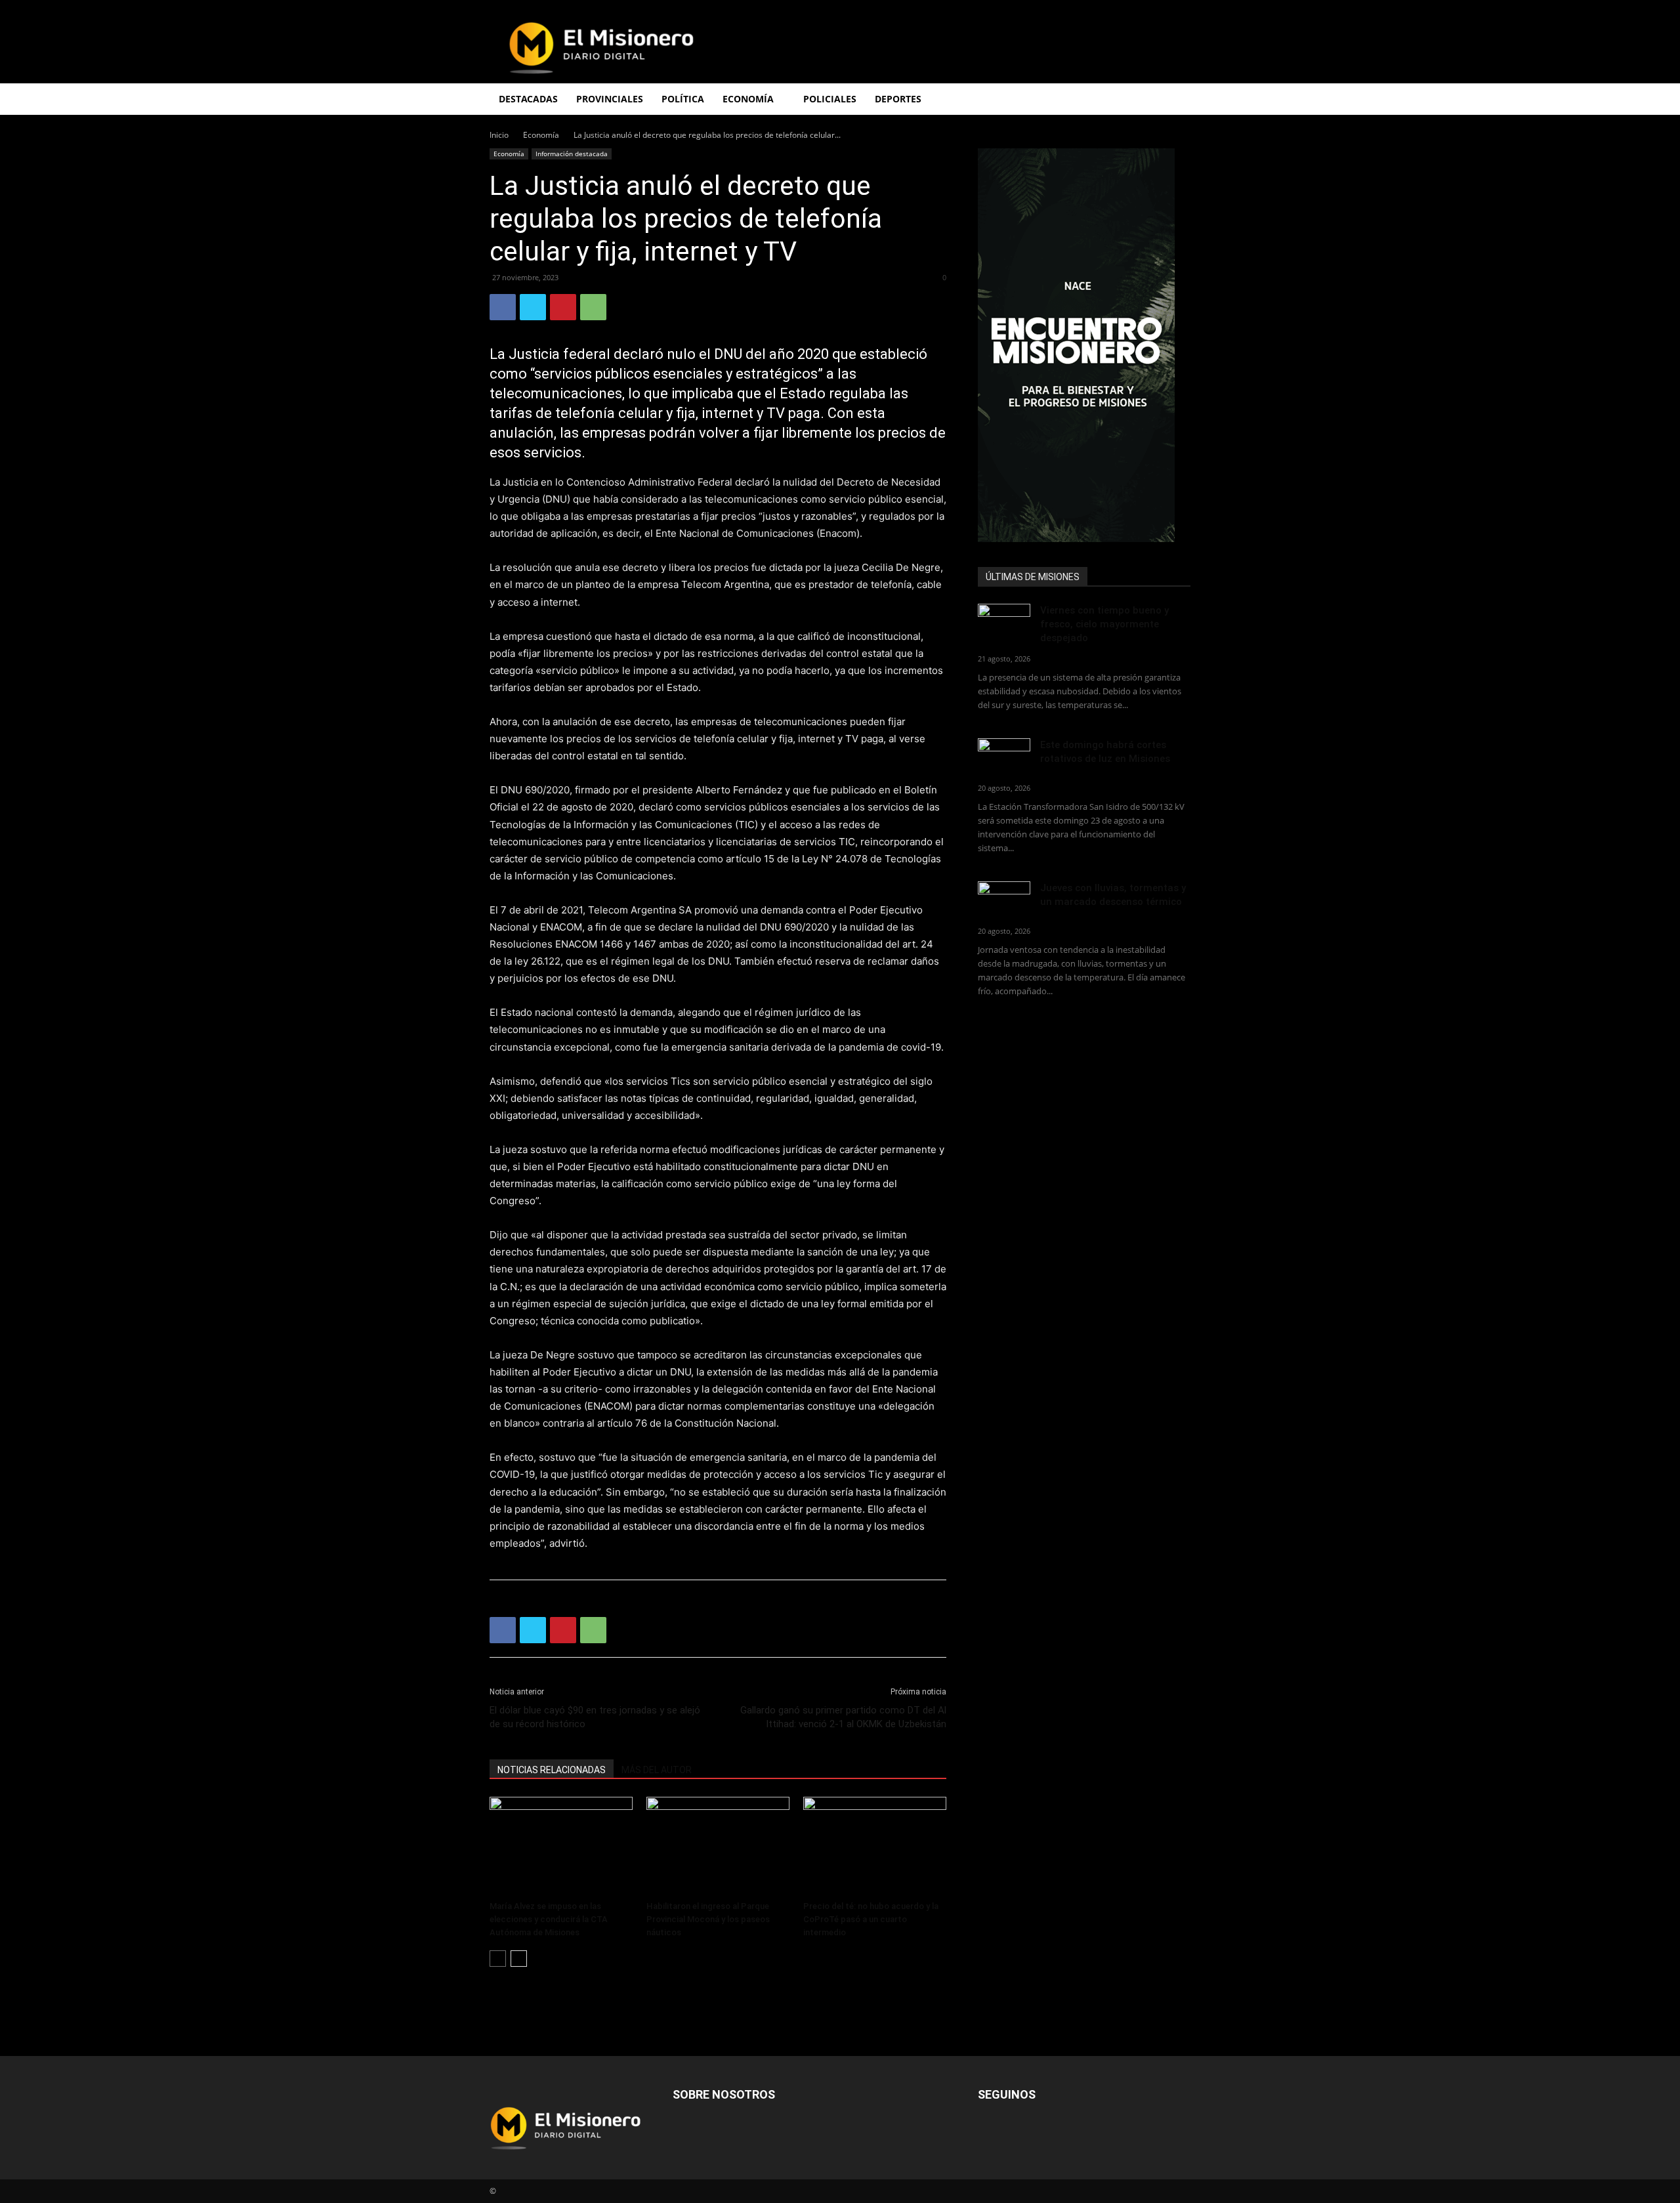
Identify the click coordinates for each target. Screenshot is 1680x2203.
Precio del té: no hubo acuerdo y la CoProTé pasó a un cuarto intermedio (871, 1919)
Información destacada (572, 154)
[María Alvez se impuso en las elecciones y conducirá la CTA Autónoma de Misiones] (561, 1846)
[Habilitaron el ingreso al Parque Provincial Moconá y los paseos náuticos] (718, 1846)
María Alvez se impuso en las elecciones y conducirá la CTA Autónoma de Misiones (549, 1919)
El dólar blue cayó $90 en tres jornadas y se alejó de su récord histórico (595, 1717)
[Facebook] (503, 307)
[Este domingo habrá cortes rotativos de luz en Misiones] (1004, 753)
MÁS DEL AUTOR (657, 1770)
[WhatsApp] (593, 307)
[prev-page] (498, 1959)
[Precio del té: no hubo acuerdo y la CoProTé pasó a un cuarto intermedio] (875, 1846)
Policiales (830, 99)
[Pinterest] (563, 307)
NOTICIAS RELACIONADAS (552, 1770)
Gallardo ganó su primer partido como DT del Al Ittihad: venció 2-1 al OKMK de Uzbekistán (843, 1717)
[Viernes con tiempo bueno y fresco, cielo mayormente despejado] (1004, 622)
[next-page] (519, 1959)
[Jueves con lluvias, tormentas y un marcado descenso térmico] (1004, 899)
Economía (541, 135)
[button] (1175, 100)
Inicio (499, 135)
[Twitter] (533, 307)
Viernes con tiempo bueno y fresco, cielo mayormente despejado (1104, 624)
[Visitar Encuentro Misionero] (1084, 345)
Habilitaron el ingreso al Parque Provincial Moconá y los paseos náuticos (708, 1919)
